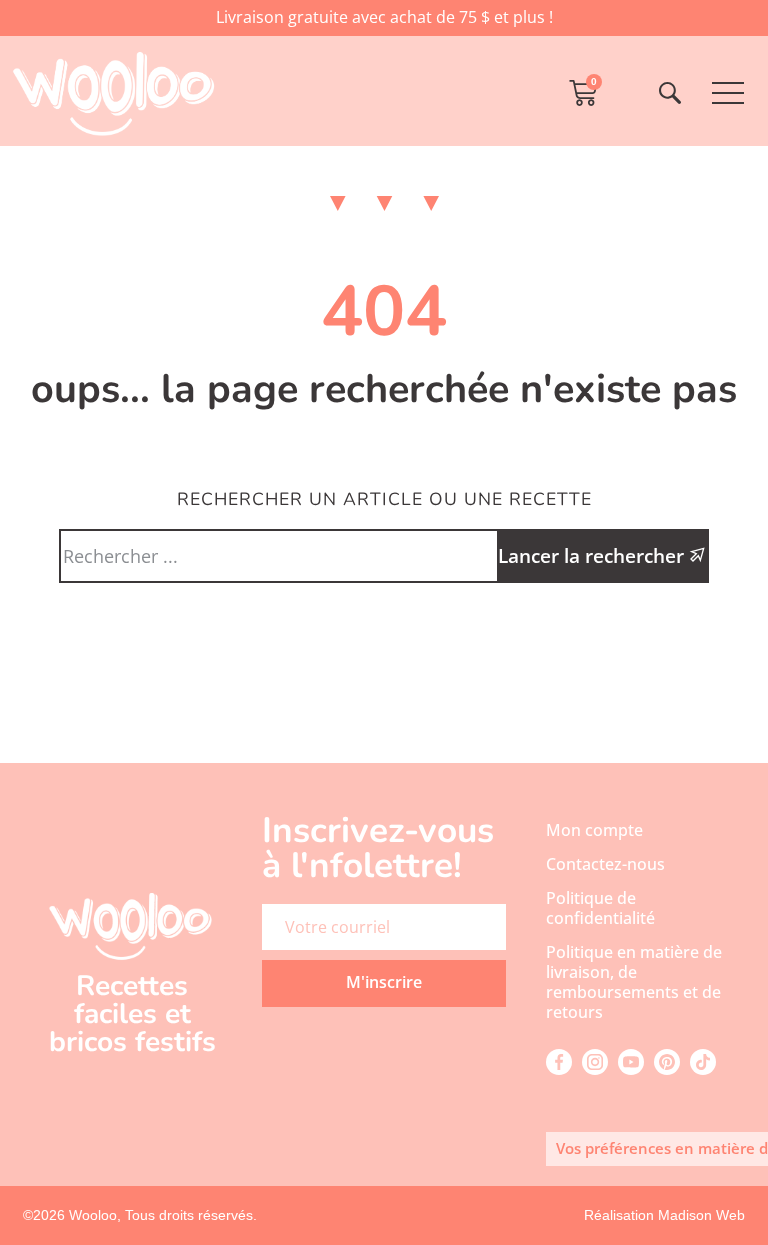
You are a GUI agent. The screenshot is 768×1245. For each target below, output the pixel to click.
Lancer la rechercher (593, 555)
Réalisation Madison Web (664, 1215)
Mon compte (594, 830)
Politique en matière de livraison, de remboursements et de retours (634, 982)
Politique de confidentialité (600, 908)
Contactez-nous (605, 864)
